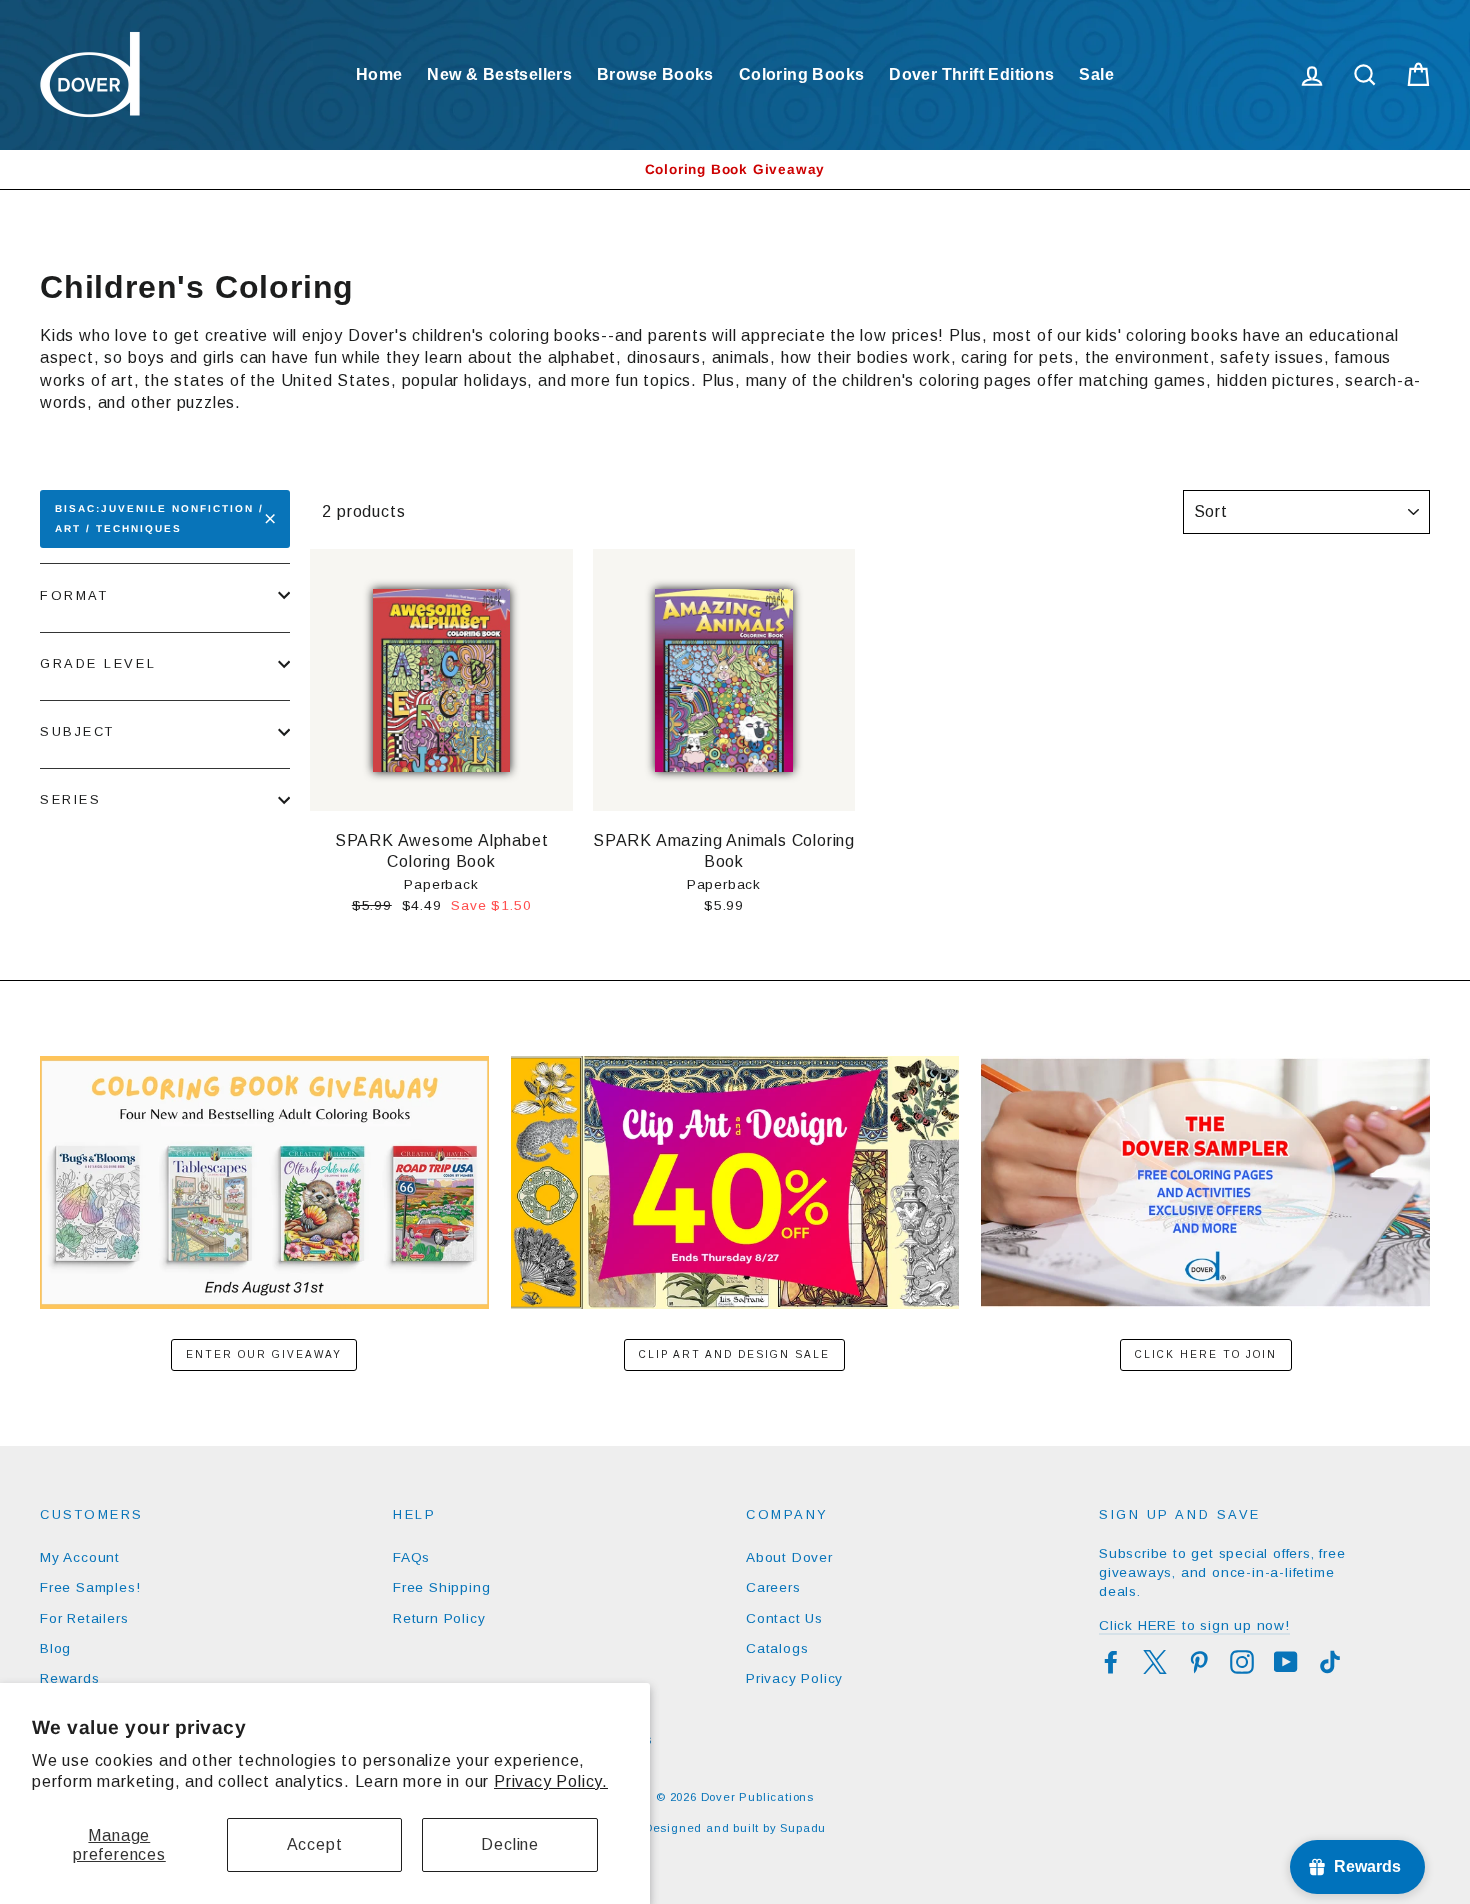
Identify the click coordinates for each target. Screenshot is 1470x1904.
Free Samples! (90, 1587)
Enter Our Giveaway (264, 1354)
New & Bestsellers (499, 74)
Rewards (70, 1678)
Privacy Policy (794, 1678)
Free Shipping (441, 1587)
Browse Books (655, 74)
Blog (55, 1648)
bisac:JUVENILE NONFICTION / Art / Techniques (159, 518)
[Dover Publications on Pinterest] (1199, 1662)
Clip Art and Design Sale (734, 1354)
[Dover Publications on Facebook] (1111, 1662)
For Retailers (84, 1618)
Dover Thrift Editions (971, 74)
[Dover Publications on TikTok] (1330, 1662)
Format (74, 595)
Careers (773, 1587)
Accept (315, 1844)
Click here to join (1206, 1354)
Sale (1096, 74)
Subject (77, 731)
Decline (510, 1844)
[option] (735, 169)
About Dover (789, 1557)
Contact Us (784, 1618)
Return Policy (439, 1618)
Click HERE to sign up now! (1194, 1625)
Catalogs (777, 1648)
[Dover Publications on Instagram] (1242, 1662)
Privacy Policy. (551, 1781)
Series (70, 799)
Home (379, 74)
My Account (80, 1557)
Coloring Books (802, 74)
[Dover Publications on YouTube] (1286, 1662)
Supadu (803, 1828)
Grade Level (98, 663)
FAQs (411, 1557)
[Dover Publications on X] (1155, 1662)
